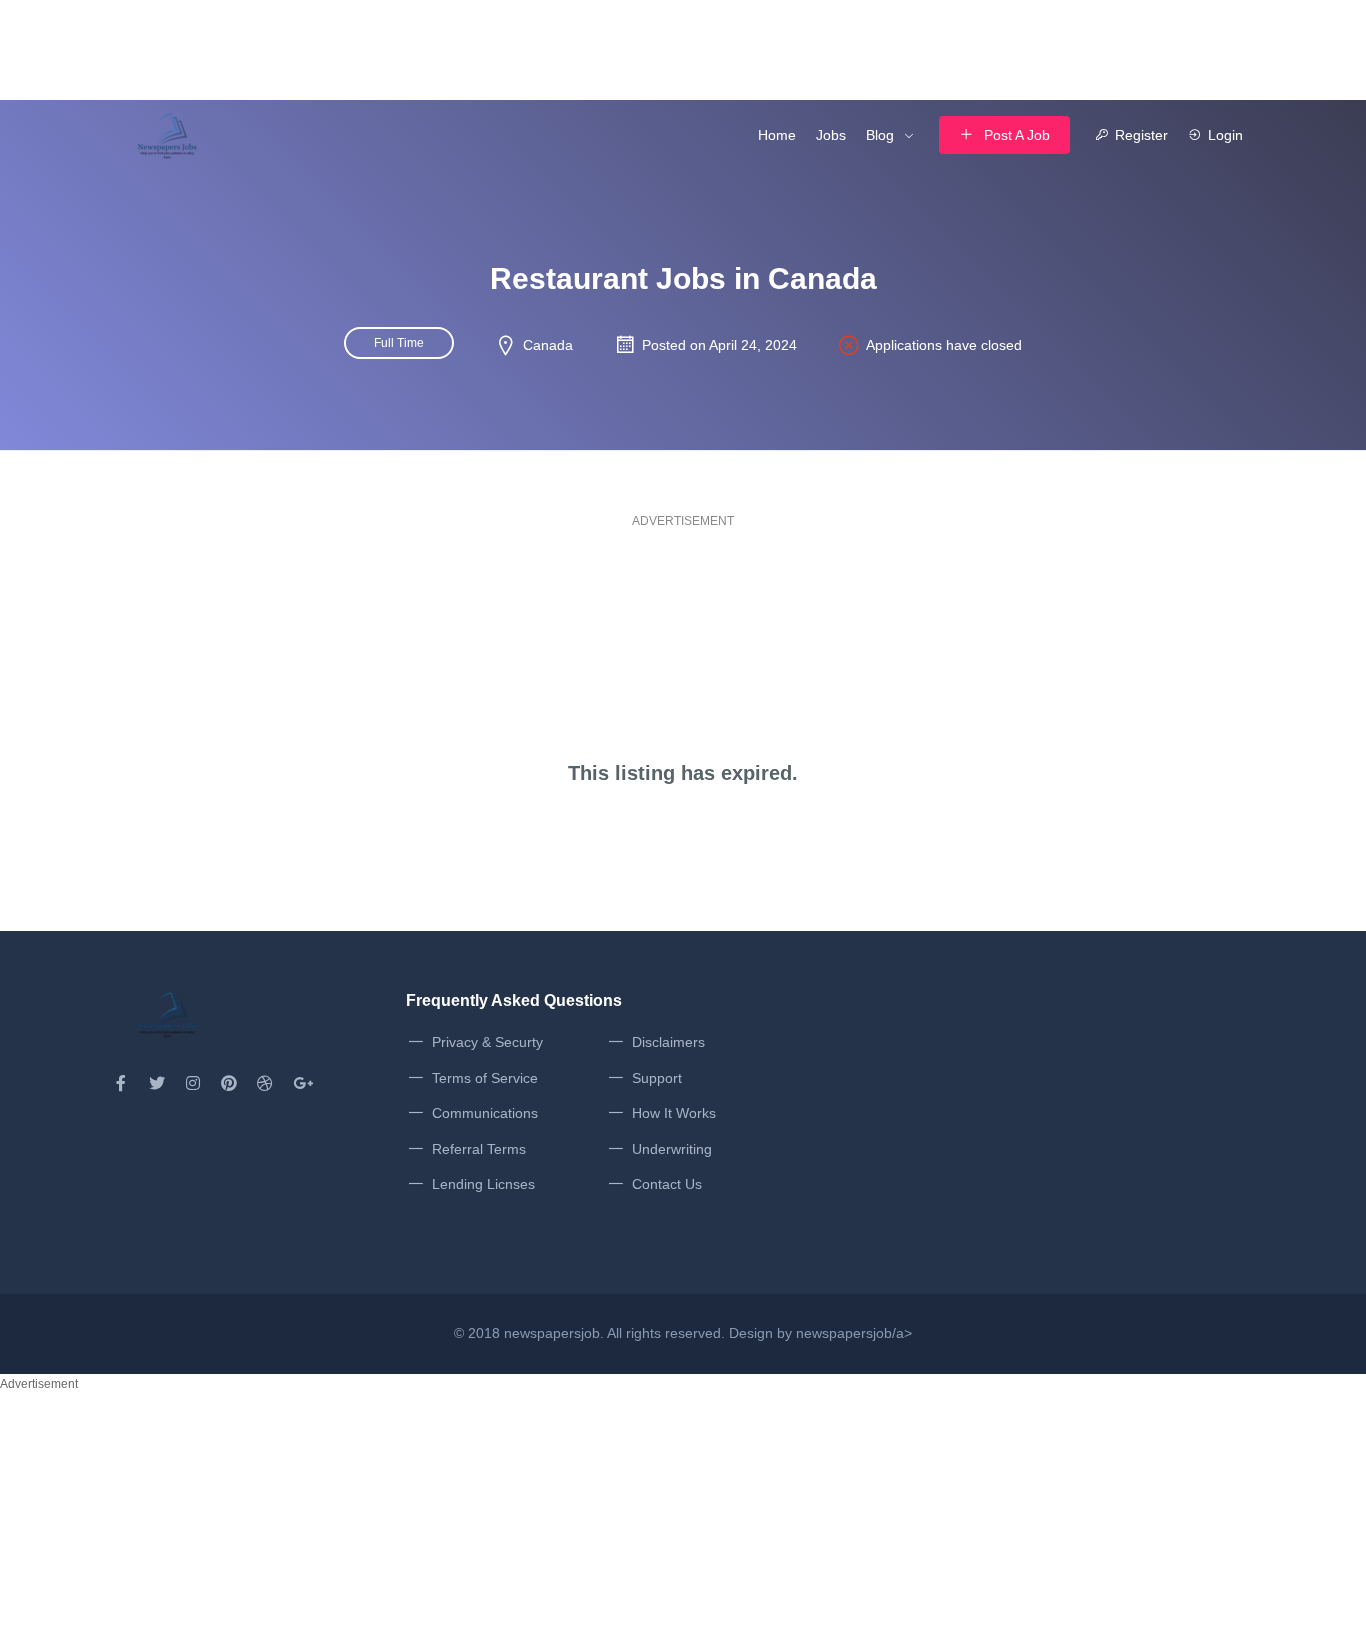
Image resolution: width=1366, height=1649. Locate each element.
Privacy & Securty (487, 1042)
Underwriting (672, 1149)
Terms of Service (485, 1078)
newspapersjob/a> (854, 1333)
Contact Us (667, 1184)
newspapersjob (552, 1333)
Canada (548, 345)
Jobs (831, 135)
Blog (880, 135)
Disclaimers (668, 1042)
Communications (485, 1113)
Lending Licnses (483, 1184)
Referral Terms (479, 1149)
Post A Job (1017, 135)
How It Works (674, 1113)
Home (777, 135)
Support (657, 1078)
